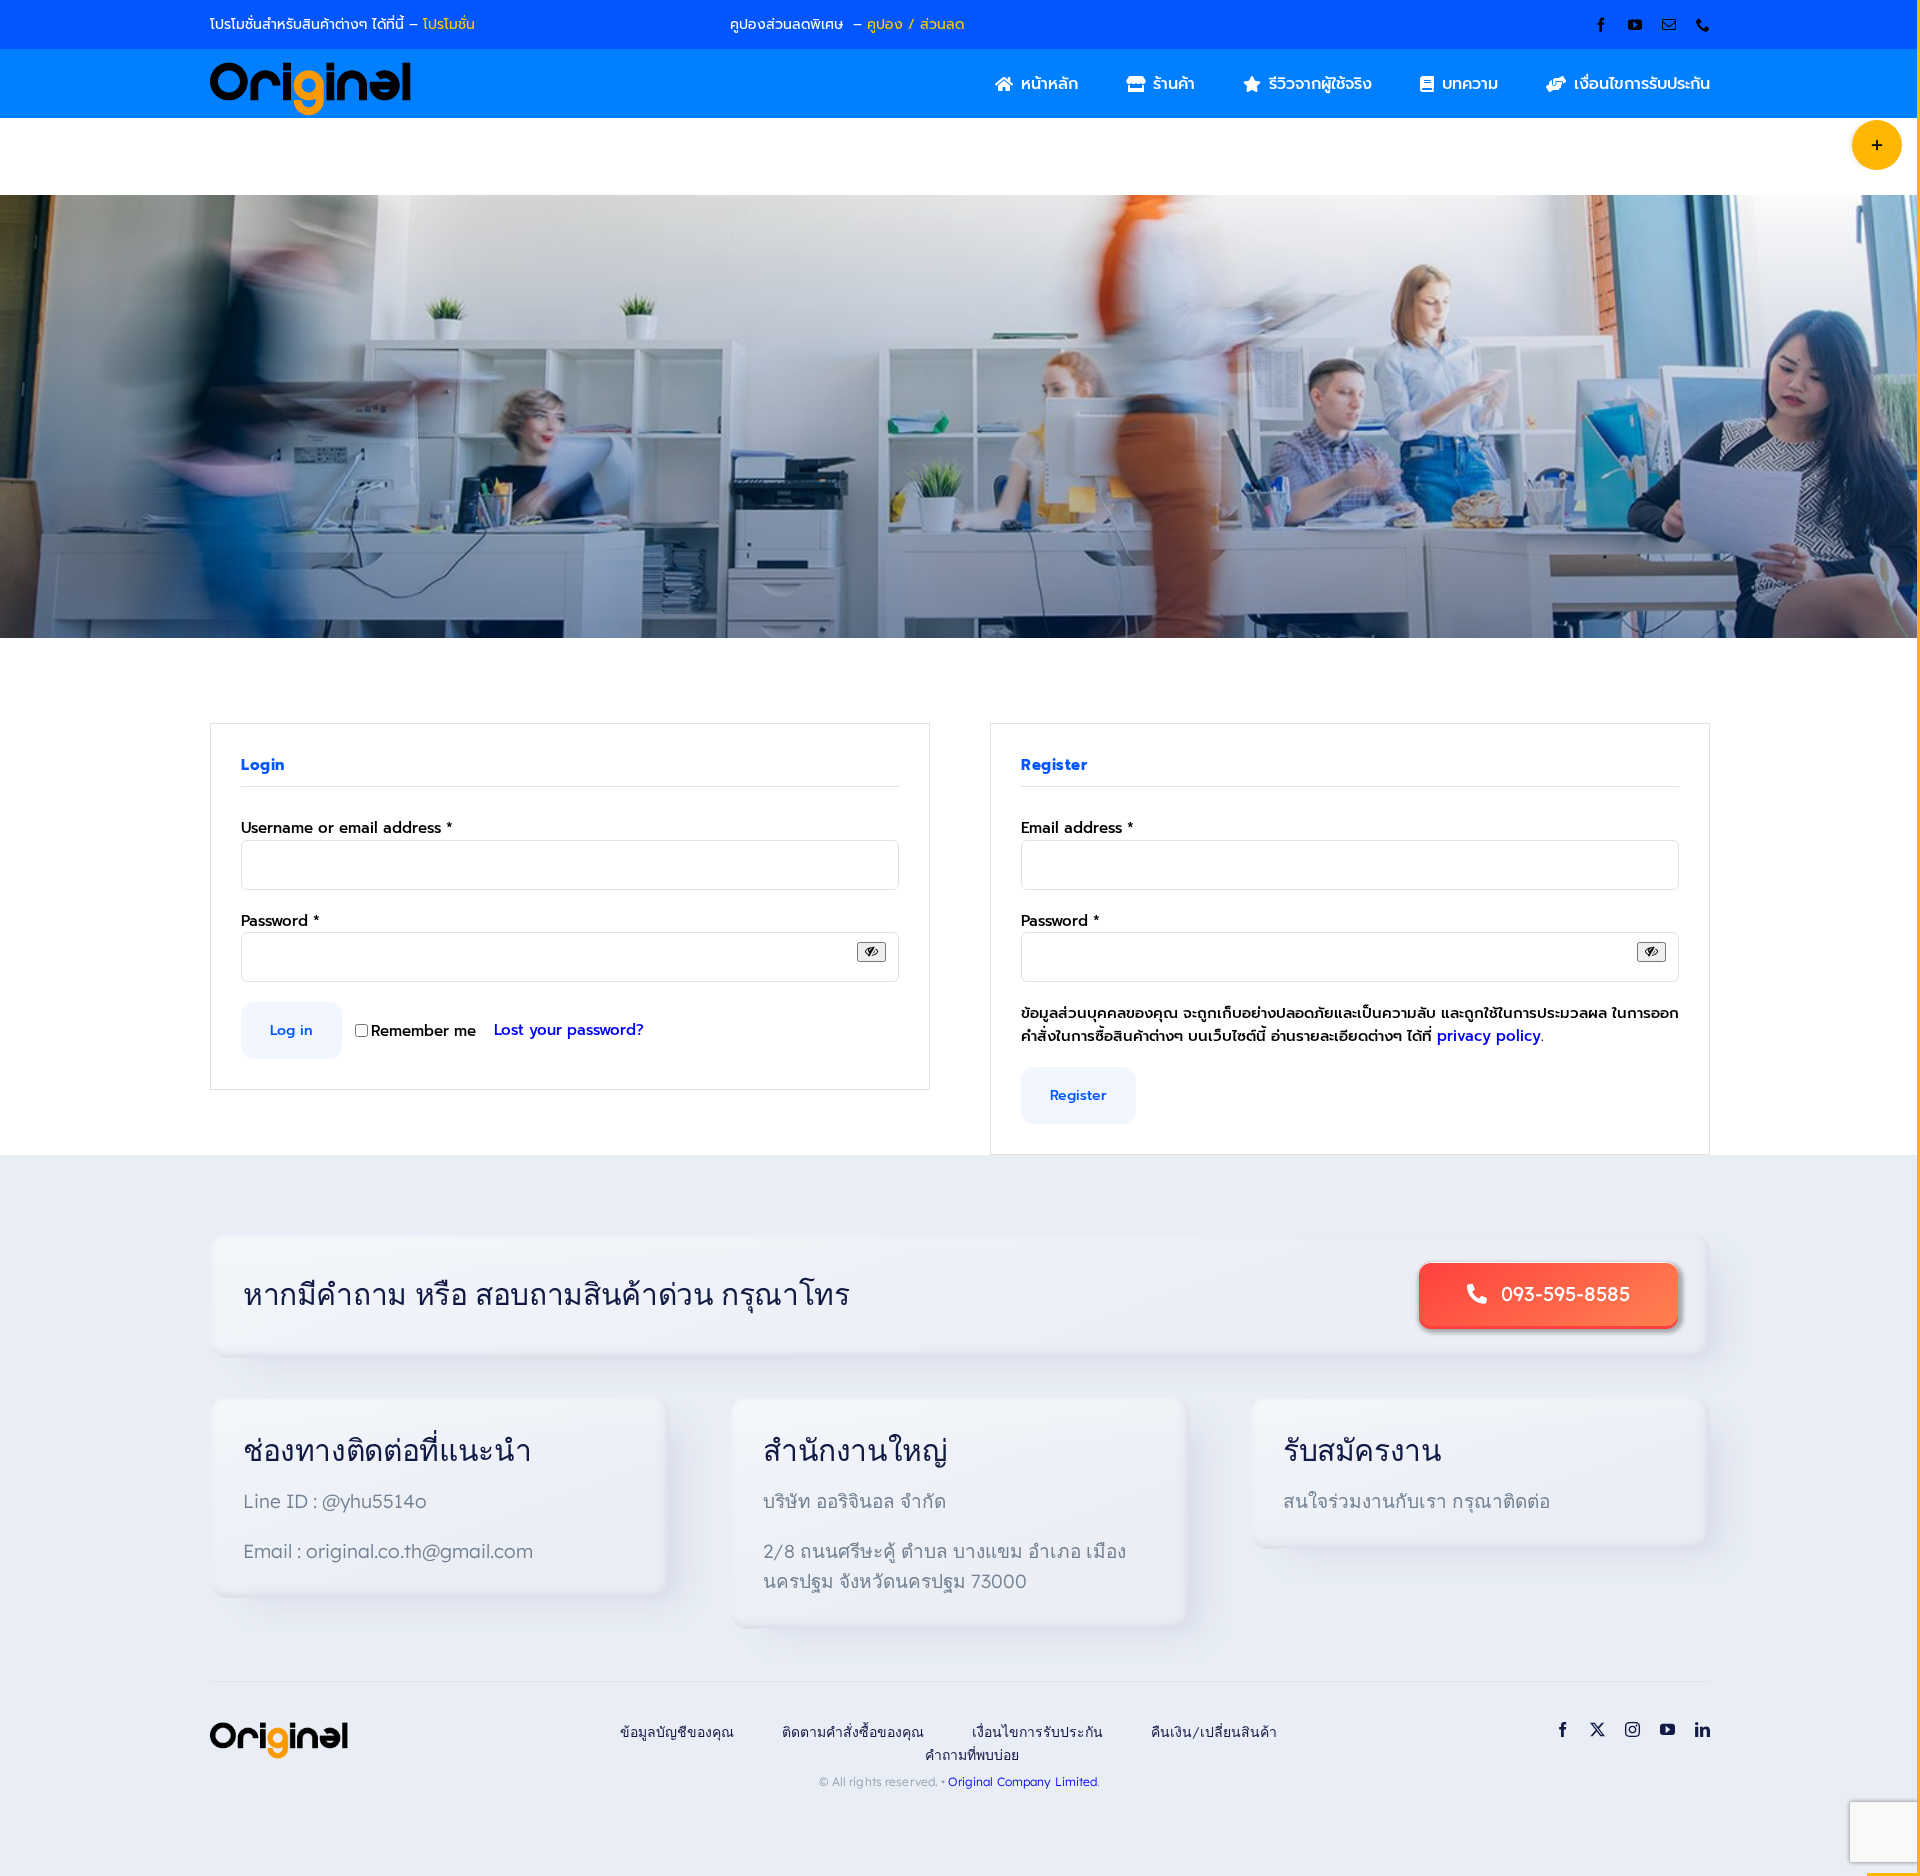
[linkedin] (1702, 1729)
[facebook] (1601, 25)
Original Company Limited (1022, 1781)
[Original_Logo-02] (310, 69)
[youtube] (1635, 25)
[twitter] (1597, 1729)
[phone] (1703, 25)
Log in (291, 1030)
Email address (1077, 828)
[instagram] (1632, 1729)
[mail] (1669, 25)
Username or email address (347, 828)
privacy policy (1489, 1036)
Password (280, 921)
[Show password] (871, 951)
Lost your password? (569, 1030)
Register (1078, 1095)
